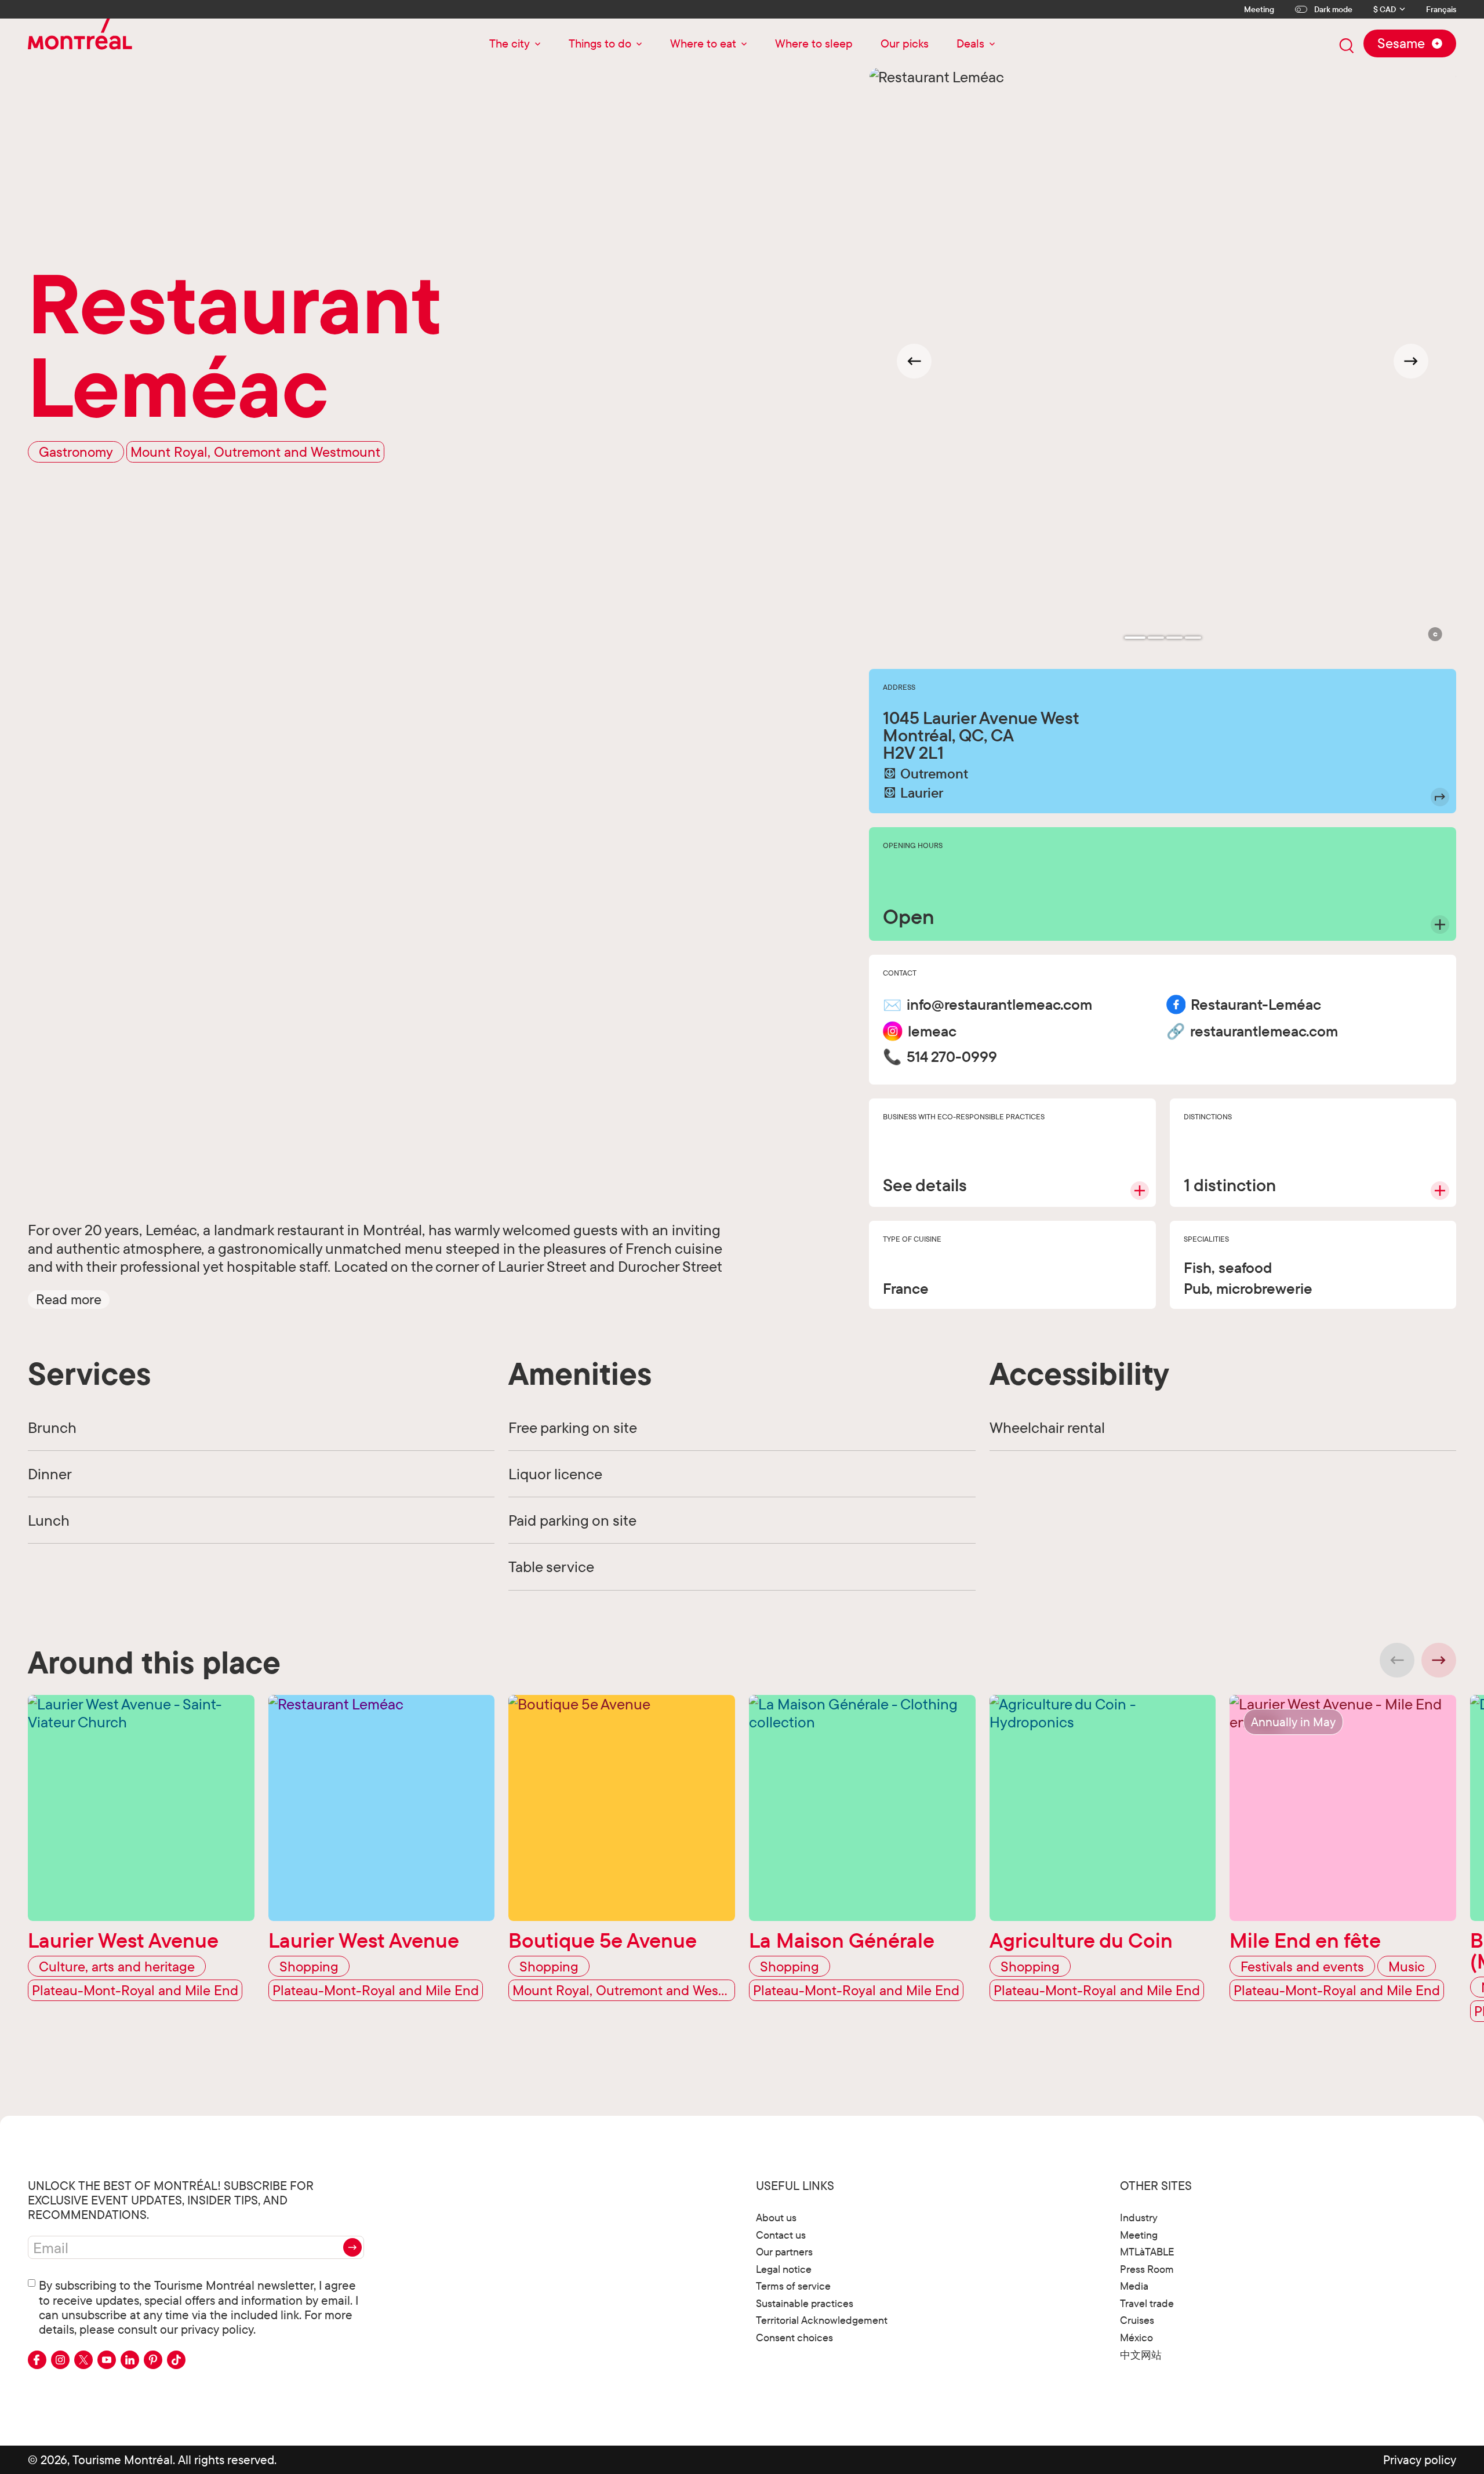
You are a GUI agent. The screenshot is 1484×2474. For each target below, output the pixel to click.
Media (1134, 2286)
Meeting (1259, 9)
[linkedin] (130, 2360)
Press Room (1147, 2269)
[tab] (1135, 638)
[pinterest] (153, 2360)
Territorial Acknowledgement (822, 2320)
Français (1441, 10)
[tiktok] (176, 2360)
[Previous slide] (1397, 1660)
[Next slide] (1411, 361)
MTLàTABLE (1147, 2252)
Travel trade (1147, 2303)
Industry (1139, 2217)
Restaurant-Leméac (1256, 1005)
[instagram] (60, 2360)
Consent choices (794, 2337)
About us (776, 2217)
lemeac (932, 1031)
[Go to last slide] (914, 361)
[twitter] (83, 2360)
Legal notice (784, 2269)
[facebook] (37, 2360)
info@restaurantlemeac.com (999, 1005)
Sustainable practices (805, 2303)
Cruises (1137, 2320)
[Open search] (1347, 46)
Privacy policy (1420, 2460)
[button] (69, 1300)
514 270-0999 (952, 1057)
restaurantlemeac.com (1264, 1031)
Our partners (784, 2252)
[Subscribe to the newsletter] (352, 2247)
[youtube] (107, 2360)
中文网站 (1141, 2355)
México (1136, 2337)
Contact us (781, 2235)
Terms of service (793, 2286)
